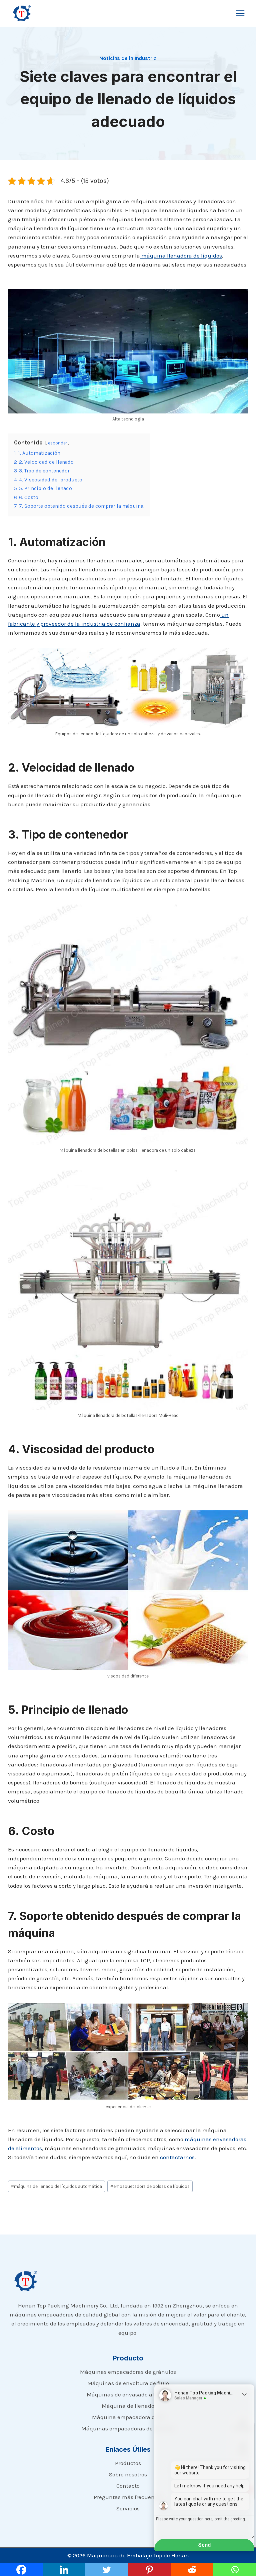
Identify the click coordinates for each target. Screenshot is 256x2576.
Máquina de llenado (128, 2406)
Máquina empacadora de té (128, 2417)
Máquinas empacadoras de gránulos (128, 2372)
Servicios (128, 2508)
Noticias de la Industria (128, 58)
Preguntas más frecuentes (128, 2497)
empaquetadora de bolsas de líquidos (150, 2186)
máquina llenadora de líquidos (181, 256)
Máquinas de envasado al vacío (128, 2394)
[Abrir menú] (240, 13)
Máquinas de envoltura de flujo (128, 2383)
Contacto (128, 2486)
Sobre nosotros (128, 2474)
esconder (57, 443)
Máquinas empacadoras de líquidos (128, 2428)
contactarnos (177, 2157)
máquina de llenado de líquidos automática (56, 2186)
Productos (128, 2463)
